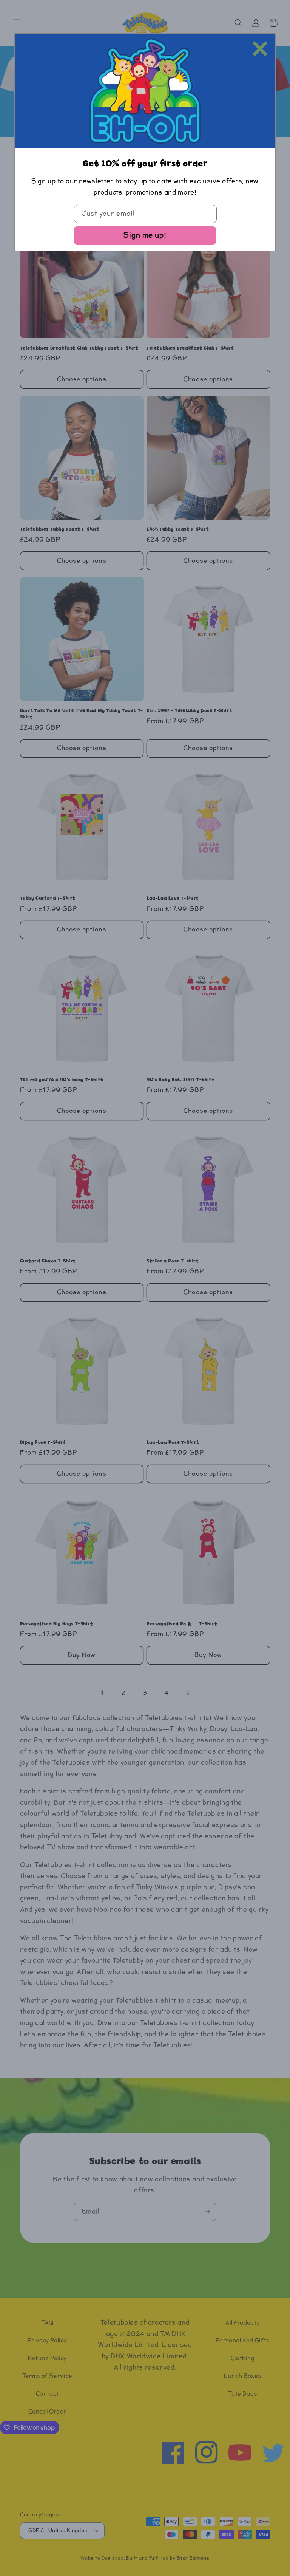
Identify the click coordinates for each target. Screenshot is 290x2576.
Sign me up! (145, 235)
